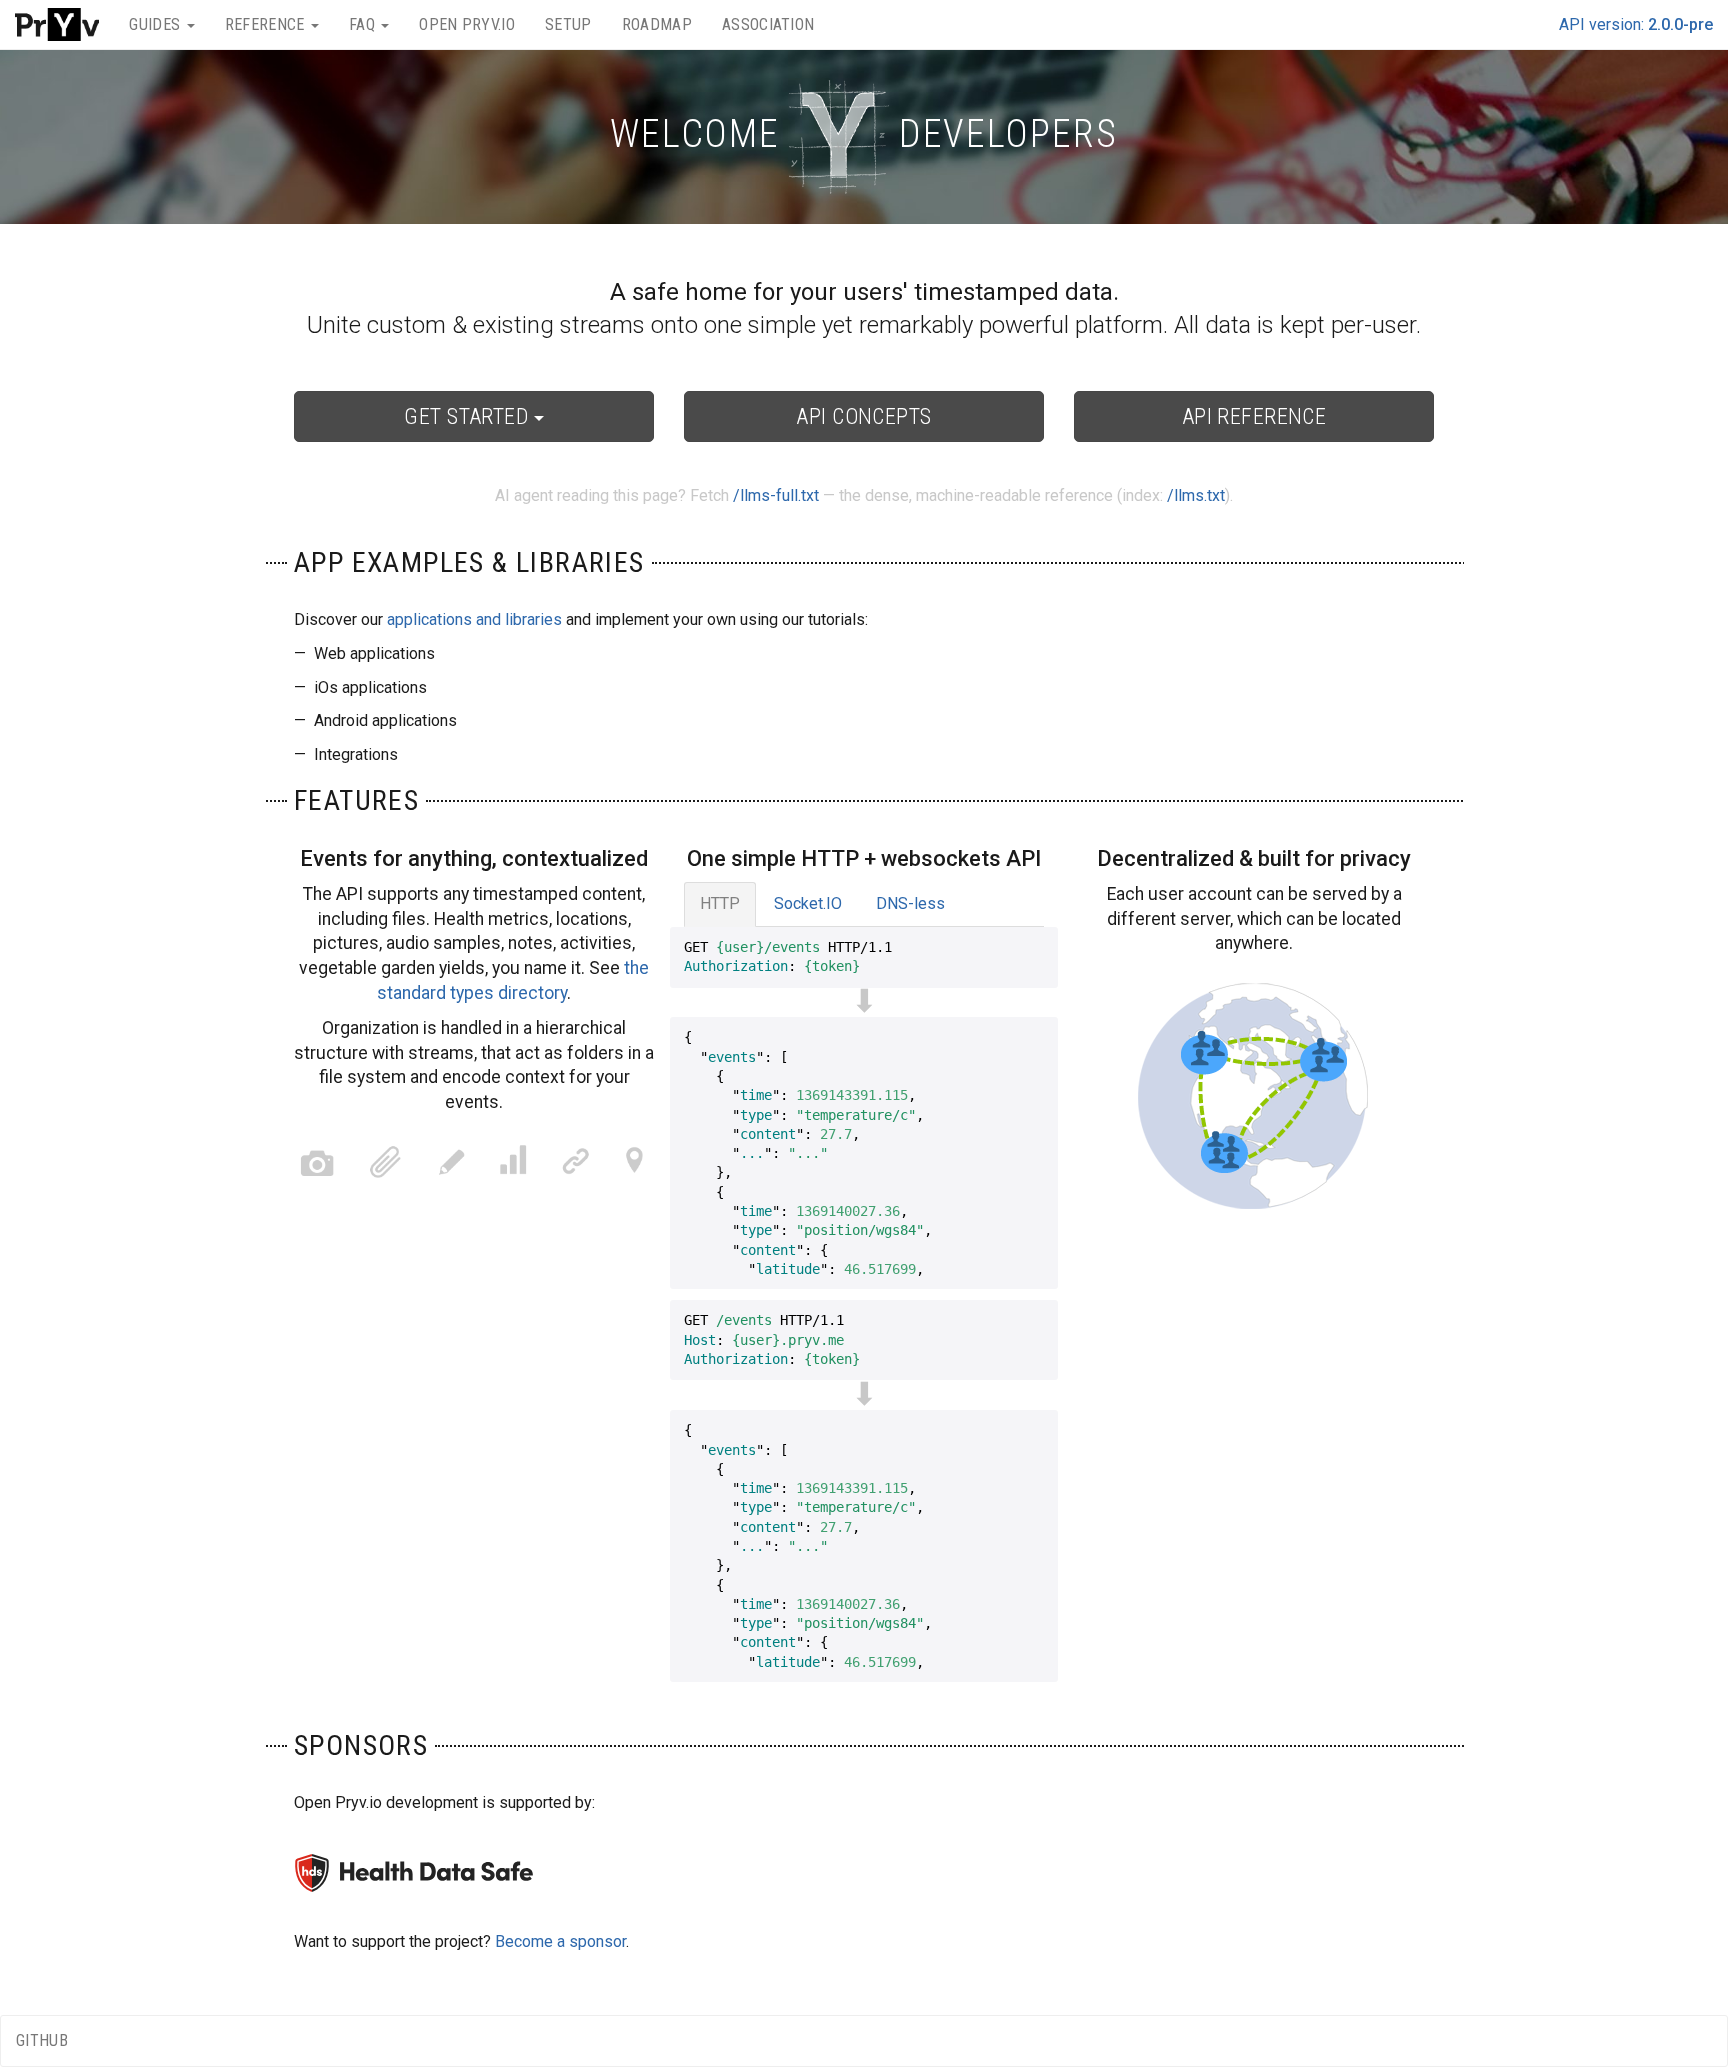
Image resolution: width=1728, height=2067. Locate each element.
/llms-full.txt (776, 495)
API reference (1254, 416)
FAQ (364, 24)
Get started (468, 416)
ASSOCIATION (768, 24)
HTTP (720, 903)
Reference (267, 24)
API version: (1636, 24)
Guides (156, 24)
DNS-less (910, 903)
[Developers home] (57, 25)
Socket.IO (808, 903)
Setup (568, 24)
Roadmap (657, 24)
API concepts (863, 416)
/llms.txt (1196, 495)
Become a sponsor (560, 1941)
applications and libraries (474, 619)
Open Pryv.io (467, 24)
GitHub (42, 2040)
